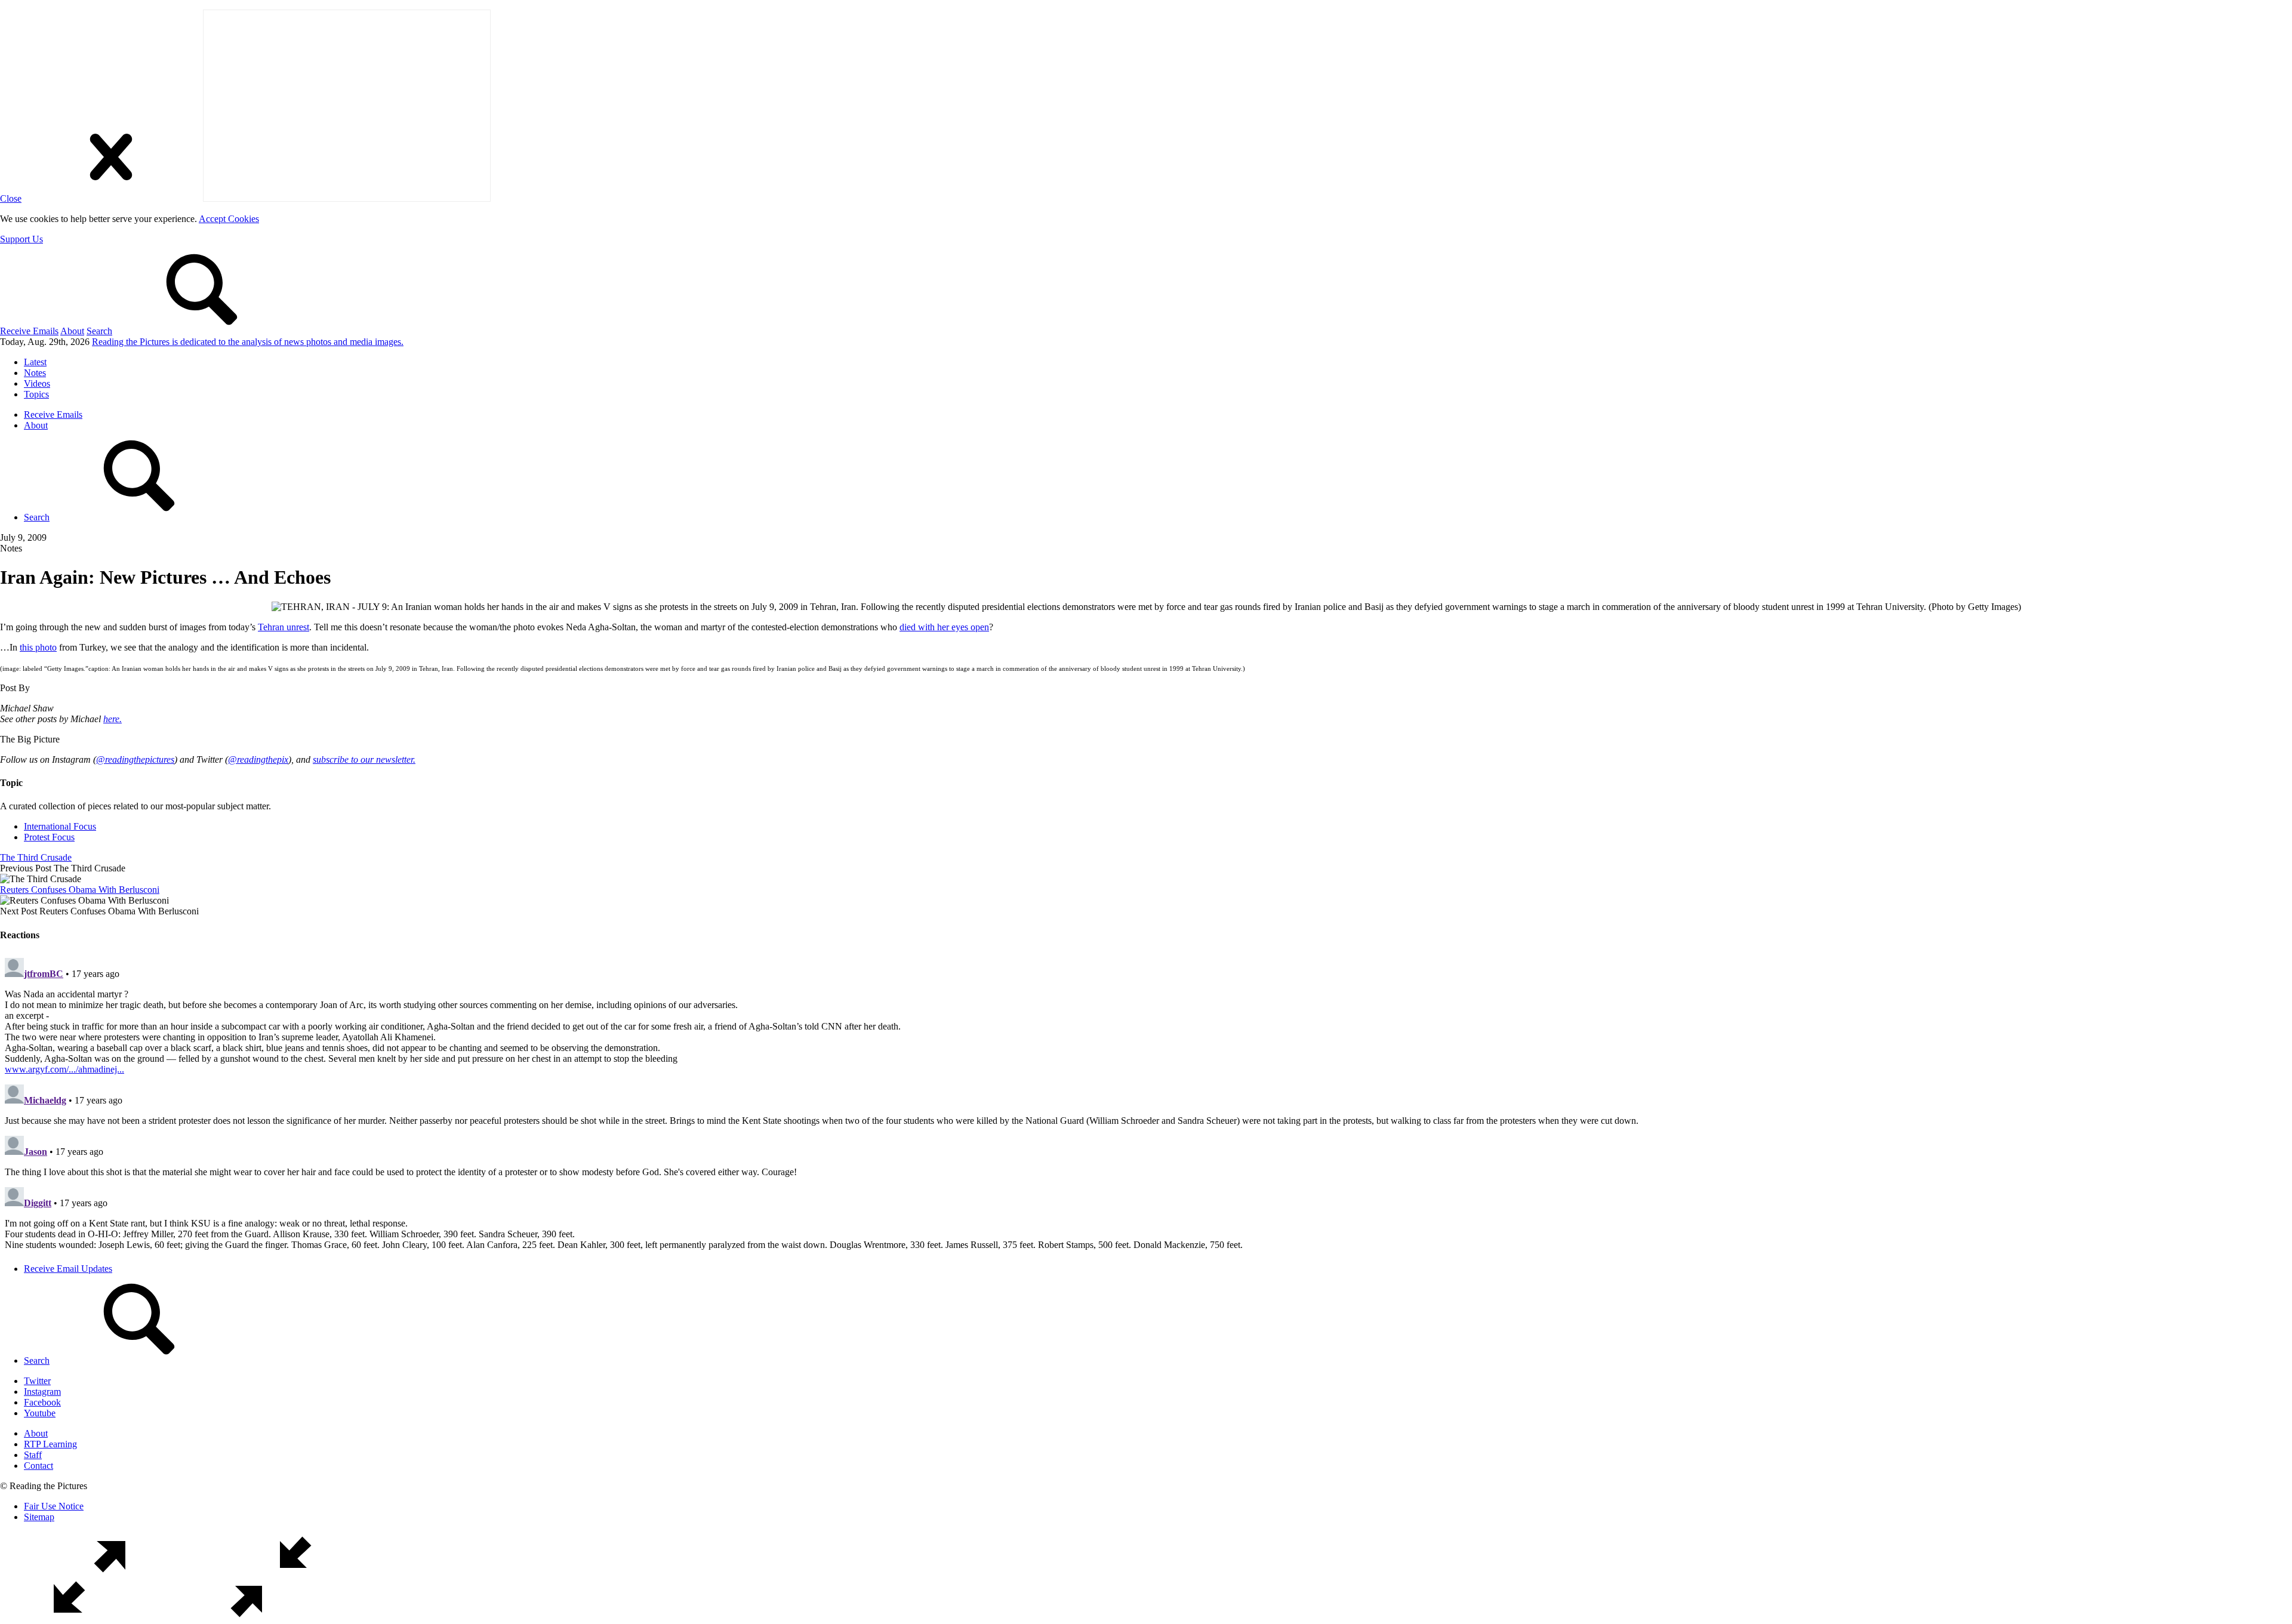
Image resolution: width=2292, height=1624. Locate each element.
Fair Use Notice (54, 1506)
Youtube (40, 1413)
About (72, 331)
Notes (35, 373)
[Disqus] (1146, 1102)
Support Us (21, 239)
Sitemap (39, 1517)
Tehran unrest (284, 627)
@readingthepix (258, 759)
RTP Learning (50, 1444)
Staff (33, 1455)
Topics (36, 394)
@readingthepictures (135, 759)
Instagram (42, 1392)
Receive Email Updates (68, 1269)
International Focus (60, 826)
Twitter (37, 1381)
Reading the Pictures (248, 342)
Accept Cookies (229, 219)
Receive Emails (29, 331)
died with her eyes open (944, 627)
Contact (38, 1466)
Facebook (42, 1402)
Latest (35, 362)
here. (113, 719)
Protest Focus (49, 837)
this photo (38, 647)
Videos (37, 383)
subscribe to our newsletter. (364, 759)
